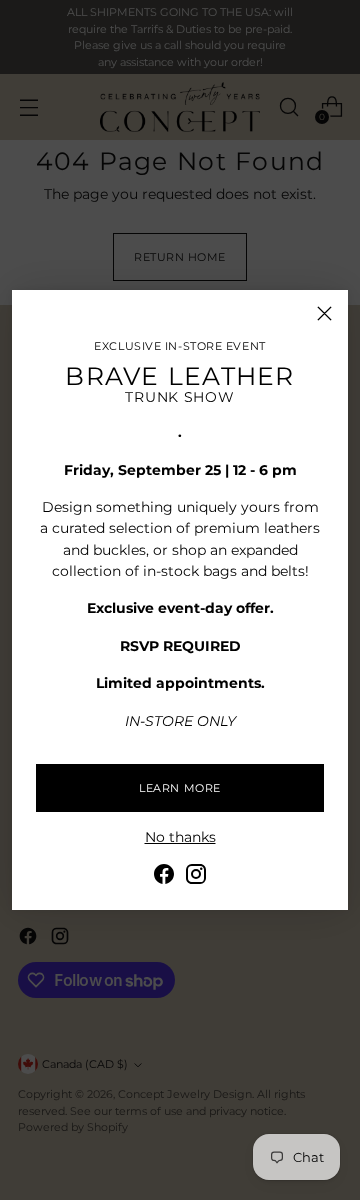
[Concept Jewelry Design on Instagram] (196, 877)
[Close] (324, 313)
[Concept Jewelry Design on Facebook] (164, 877)
